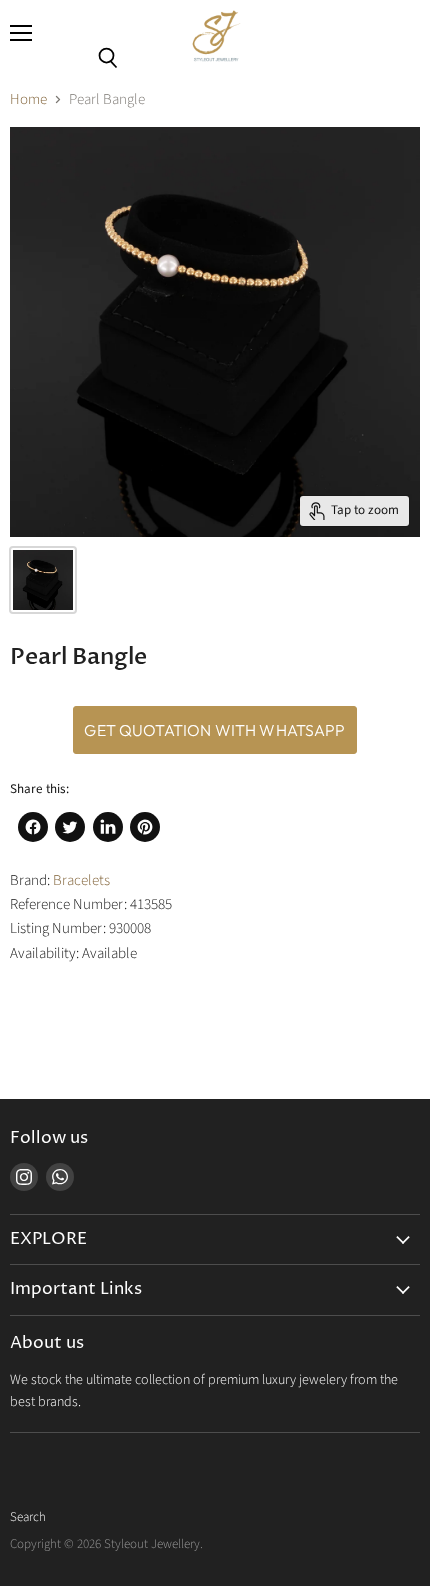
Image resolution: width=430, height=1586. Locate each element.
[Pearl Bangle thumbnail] (43, 580)
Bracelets (81, 880)
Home (28, 99)
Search (28, 1517)
